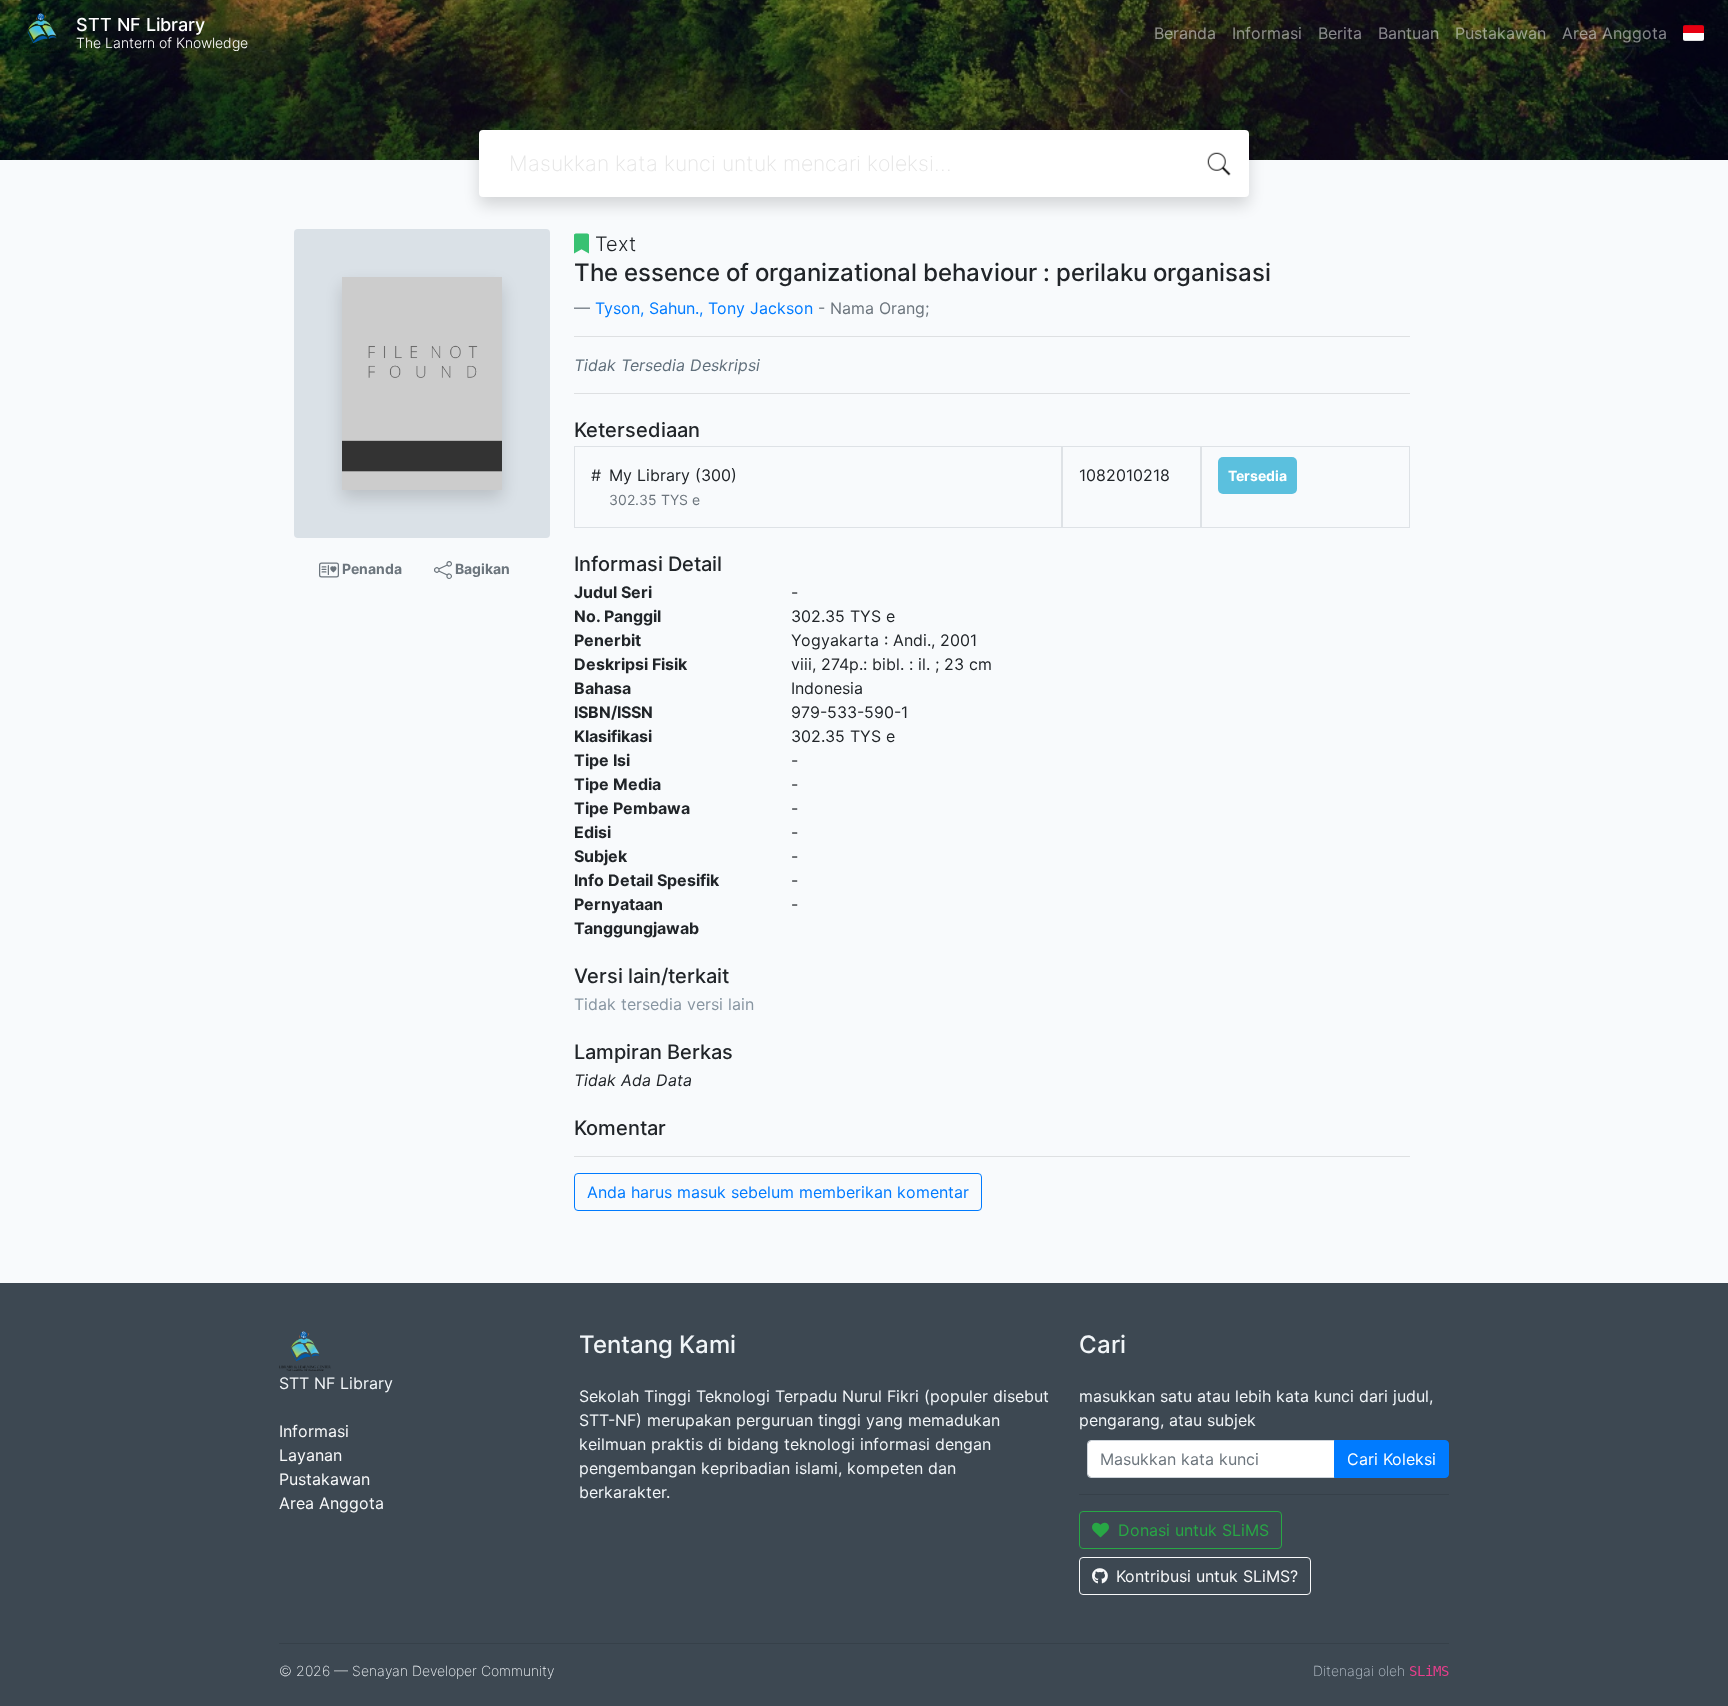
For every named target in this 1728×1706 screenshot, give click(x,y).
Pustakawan (1500, 33)
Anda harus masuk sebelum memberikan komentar (778, 1192)
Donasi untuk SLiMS (1193, 1530)
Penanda (370, 568)
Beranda (1185, 33)
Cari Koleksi (1391, 1459)
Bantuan (1408, 33)
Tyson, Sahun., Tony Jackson (704, 308)
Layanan (310, 1455)
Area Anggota (1614, 33)
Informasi (1267, 33)
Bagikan (481, 568)
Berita (1340, 33)
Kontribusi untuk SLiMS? (1207, 1576)
